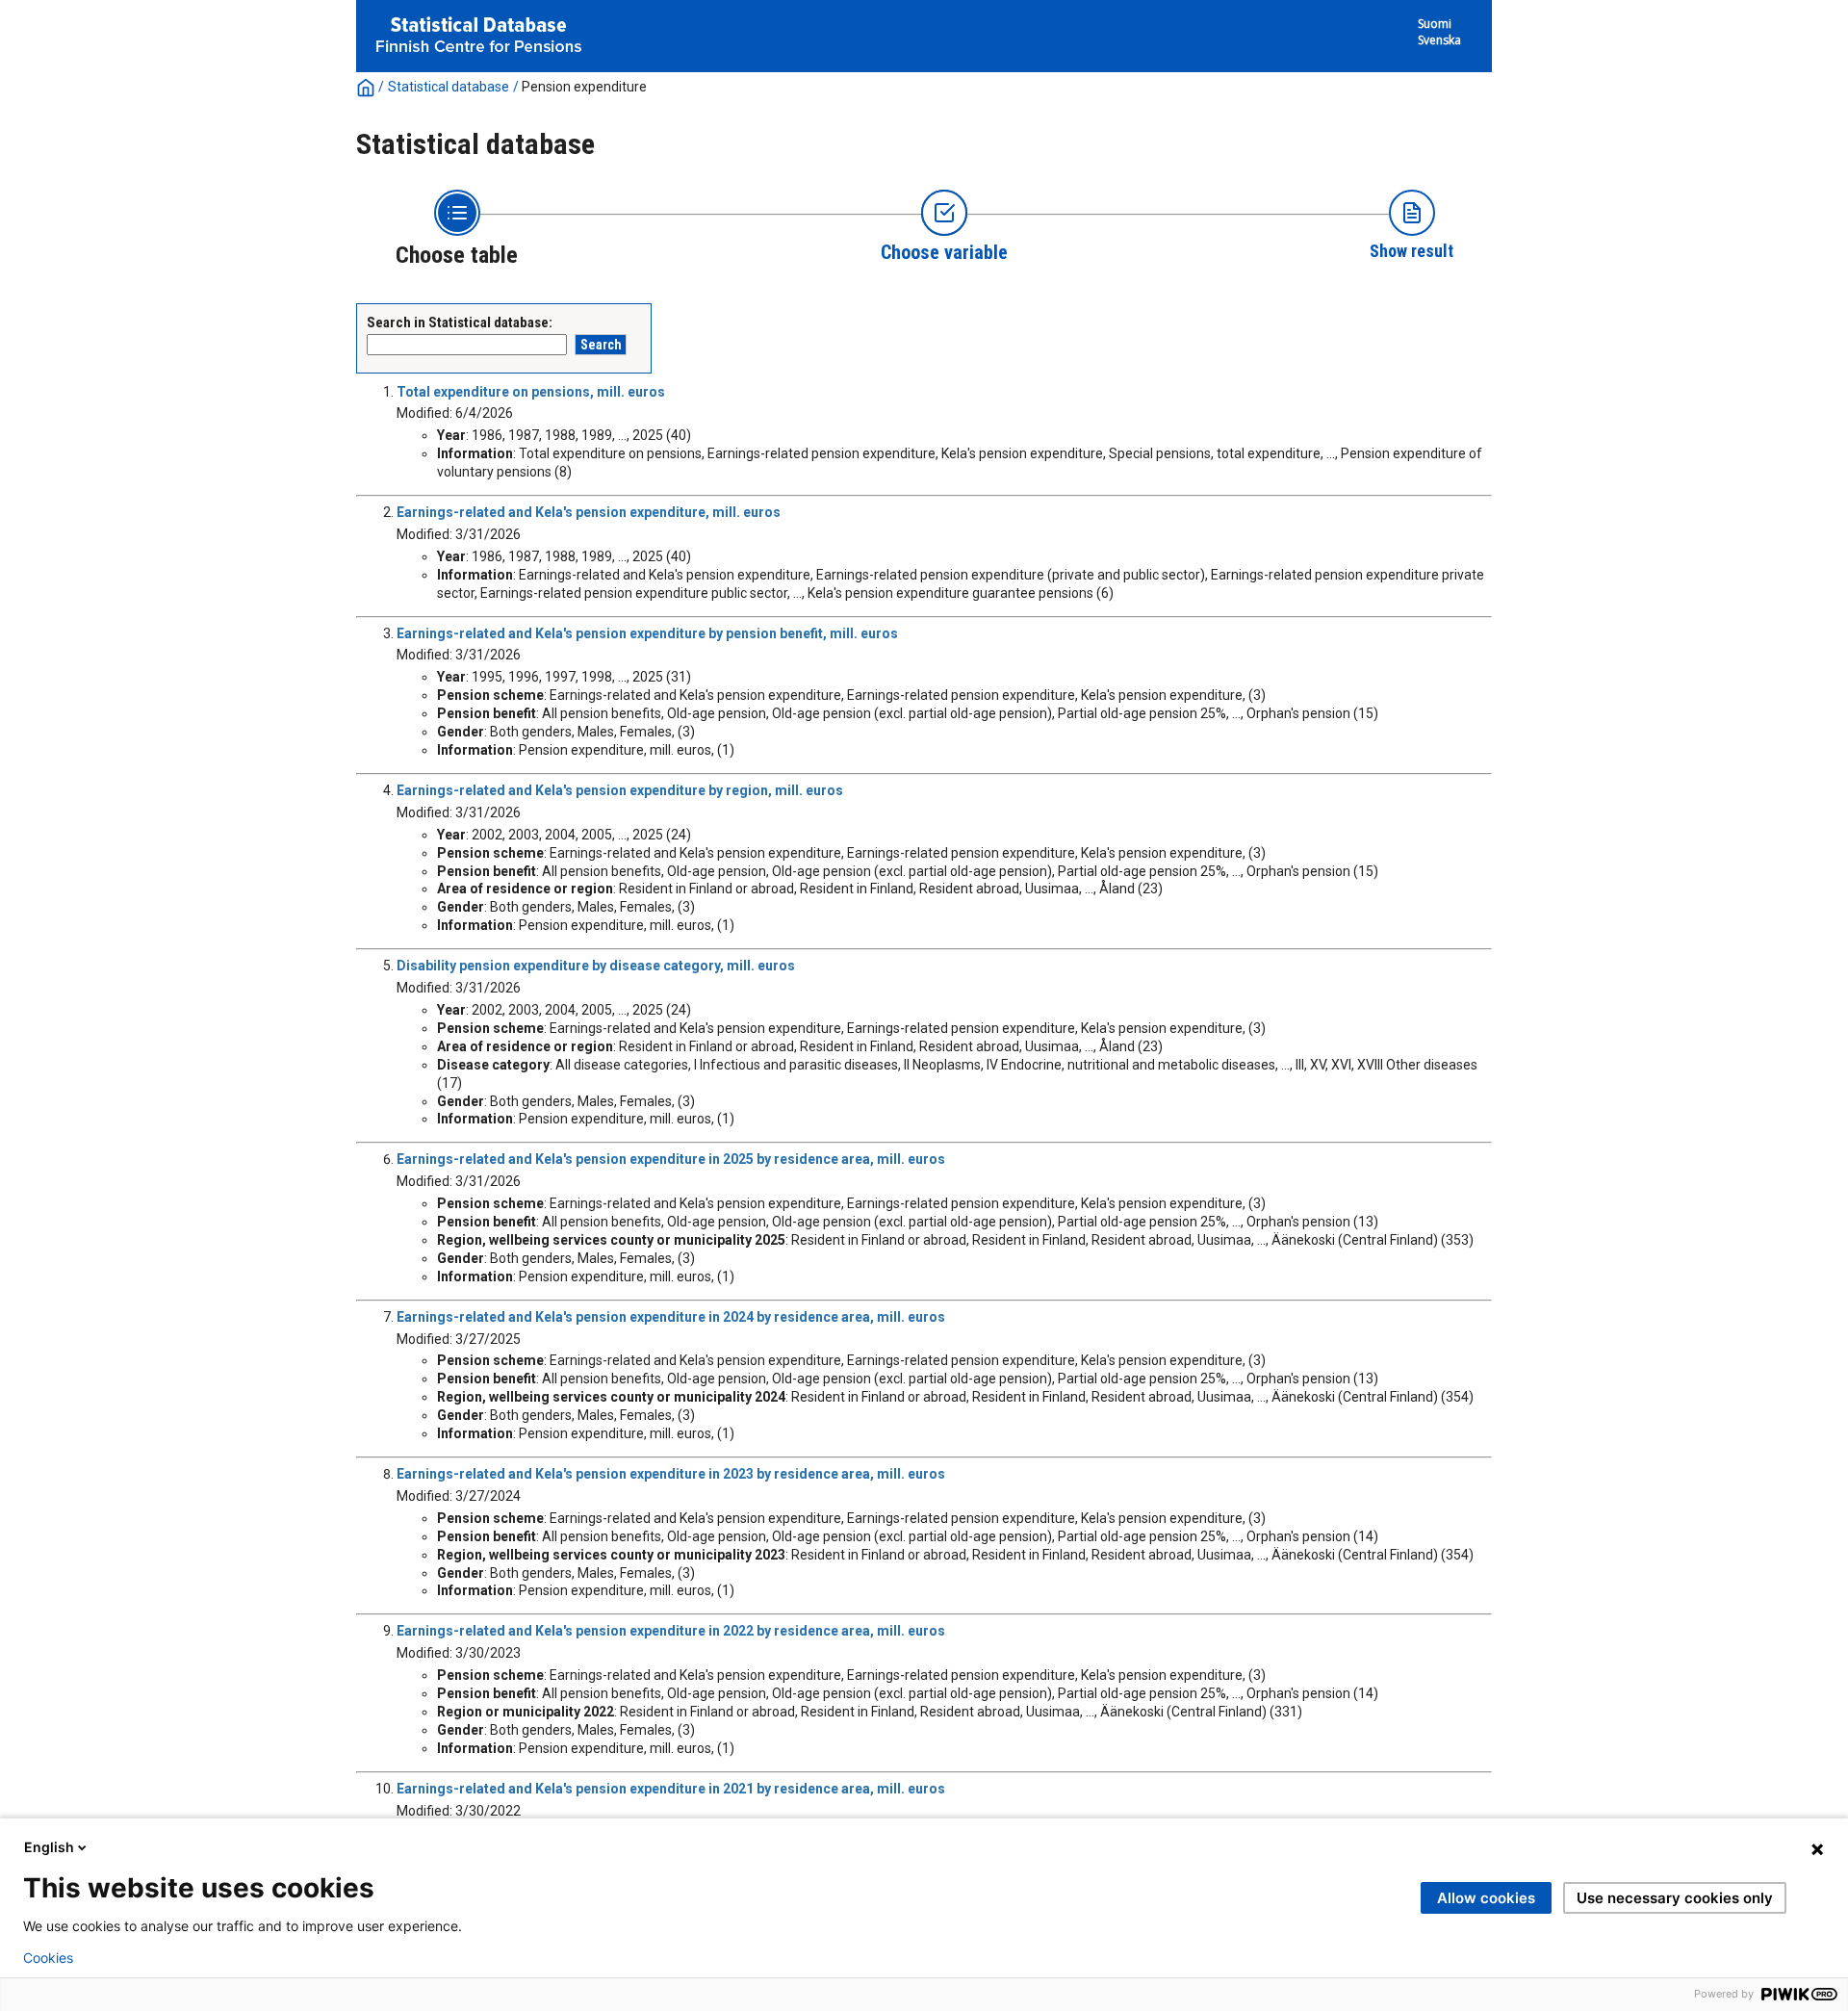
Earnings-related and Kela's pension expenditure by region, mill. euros (620, 790)
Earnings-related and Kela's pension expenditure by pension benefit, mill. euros (647, 633)
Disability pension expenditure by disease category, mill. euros (596, 966)
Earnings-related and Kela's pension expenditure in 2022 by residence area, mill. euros (671, 1631)
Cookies (48, 1958)
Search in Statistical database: (460, 322)
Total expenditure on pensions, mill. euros (531, 392)
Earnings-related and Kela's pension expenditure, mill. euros (589, 512)
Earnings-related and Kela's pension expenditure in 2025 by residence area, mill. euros (671, 1159)
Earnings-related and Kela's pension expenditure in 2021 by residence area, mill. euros (671, 1789)
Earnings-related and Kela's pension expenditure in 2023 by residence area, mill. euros (671, 1474)
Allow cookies (1486, 1898)
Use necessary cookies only (1675, 1898)
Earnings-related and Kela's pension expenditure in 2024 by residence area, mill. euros (671, 1317)
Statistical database (449, 87)
